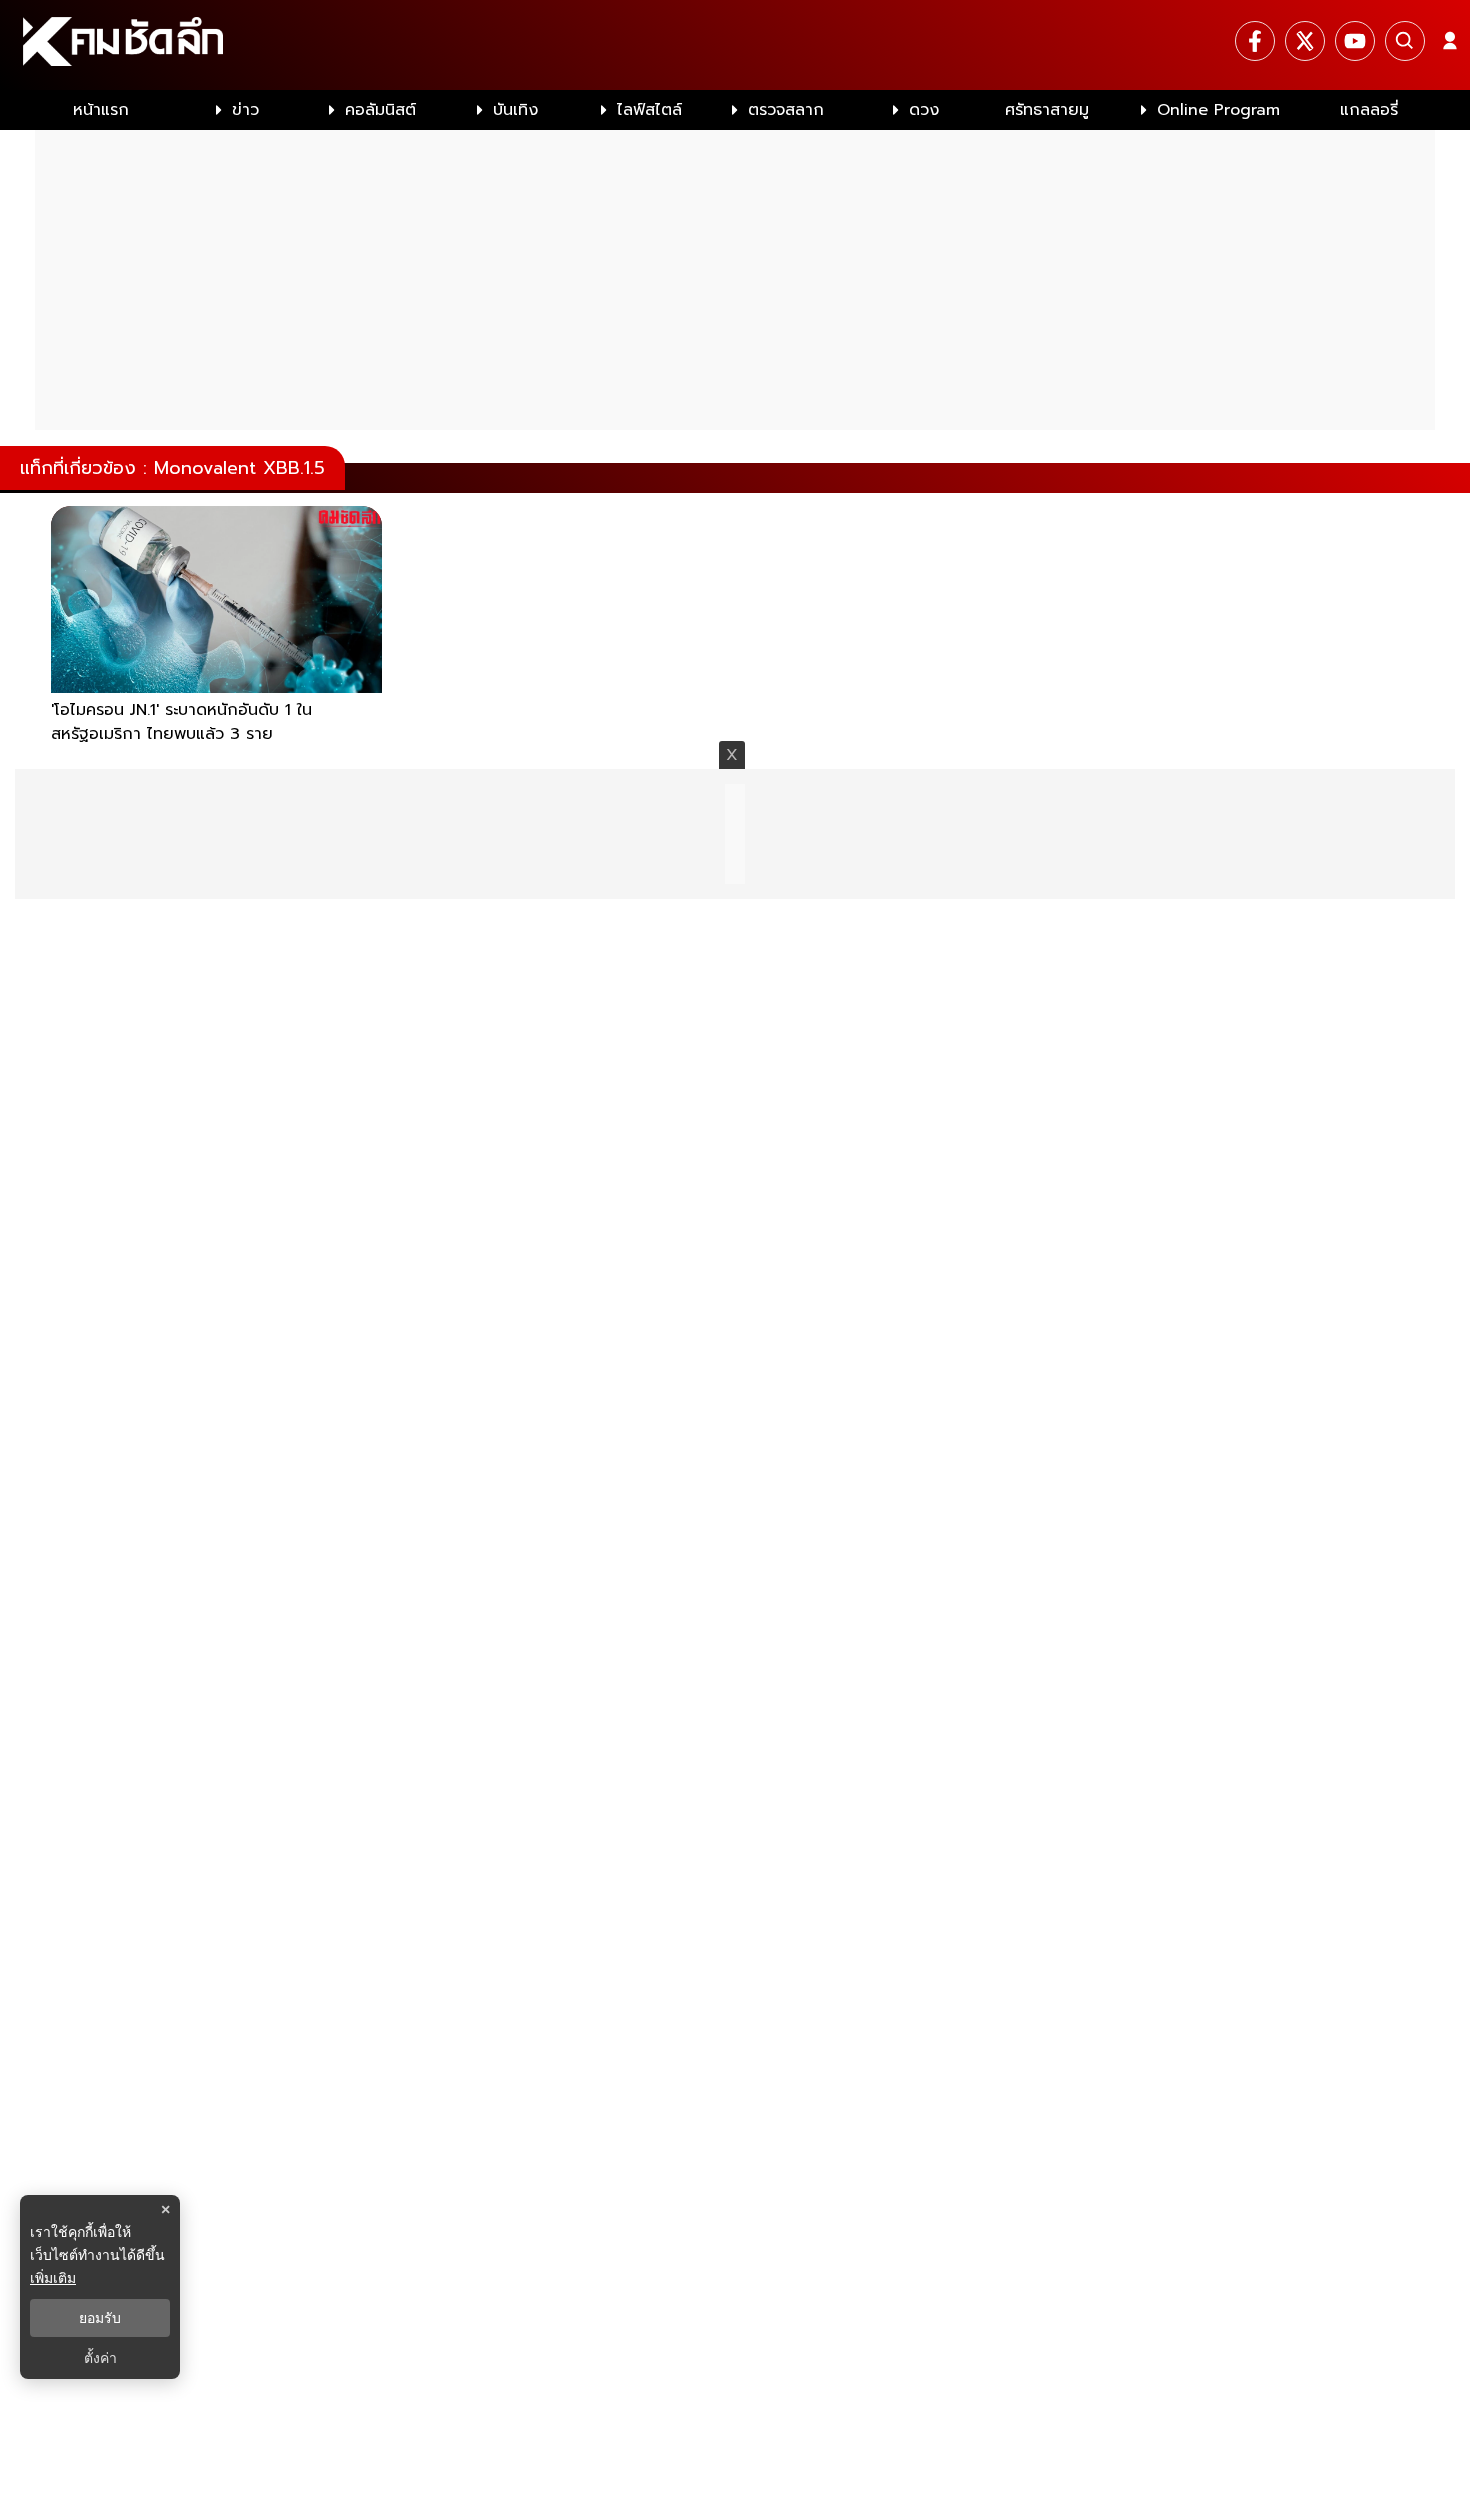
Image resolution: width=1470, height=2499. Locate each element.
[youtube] (1355, 41)
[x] (1305, 41)
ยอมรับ (100, 2318)
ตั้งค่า (100, 2358)
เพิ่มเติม (53, 2277)
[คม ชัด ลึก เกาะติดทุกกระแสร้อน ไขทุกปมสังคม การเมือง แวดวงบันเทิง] (735, 45)
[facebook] (1255, 41)
